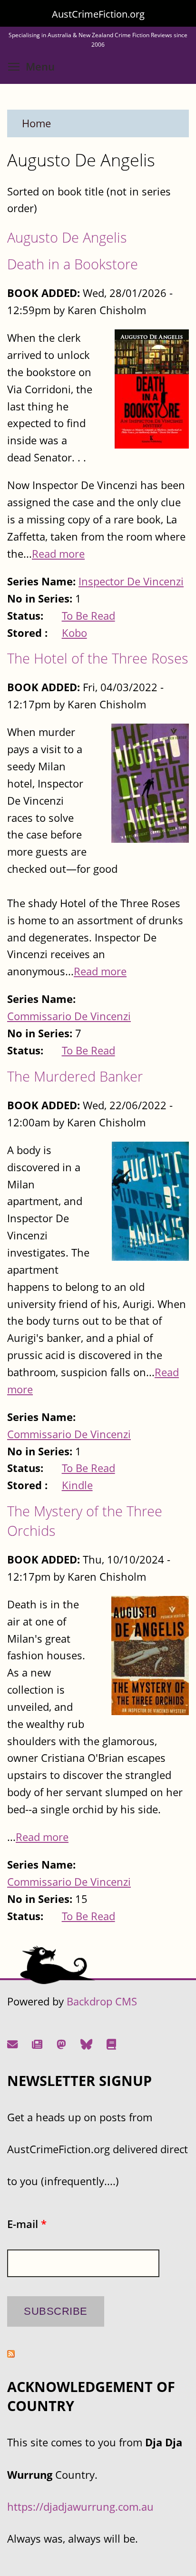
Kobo (74, 633)
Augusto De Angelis (67, 237)
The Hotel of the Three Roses (98, 658)
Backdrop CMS (102, 2001)
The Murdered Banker (75, 1076)
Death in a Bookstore (73, 264)
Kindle (77, 1485)
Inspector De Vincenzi (131, 581)
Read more (58, 554)
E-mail (27, 2224)
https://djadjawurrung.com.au (80, 2507)
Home (36, 123)
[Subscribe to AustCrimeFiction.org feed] (11, 2354)
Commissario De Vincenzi (69, 1016)
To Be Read (88, 616)
